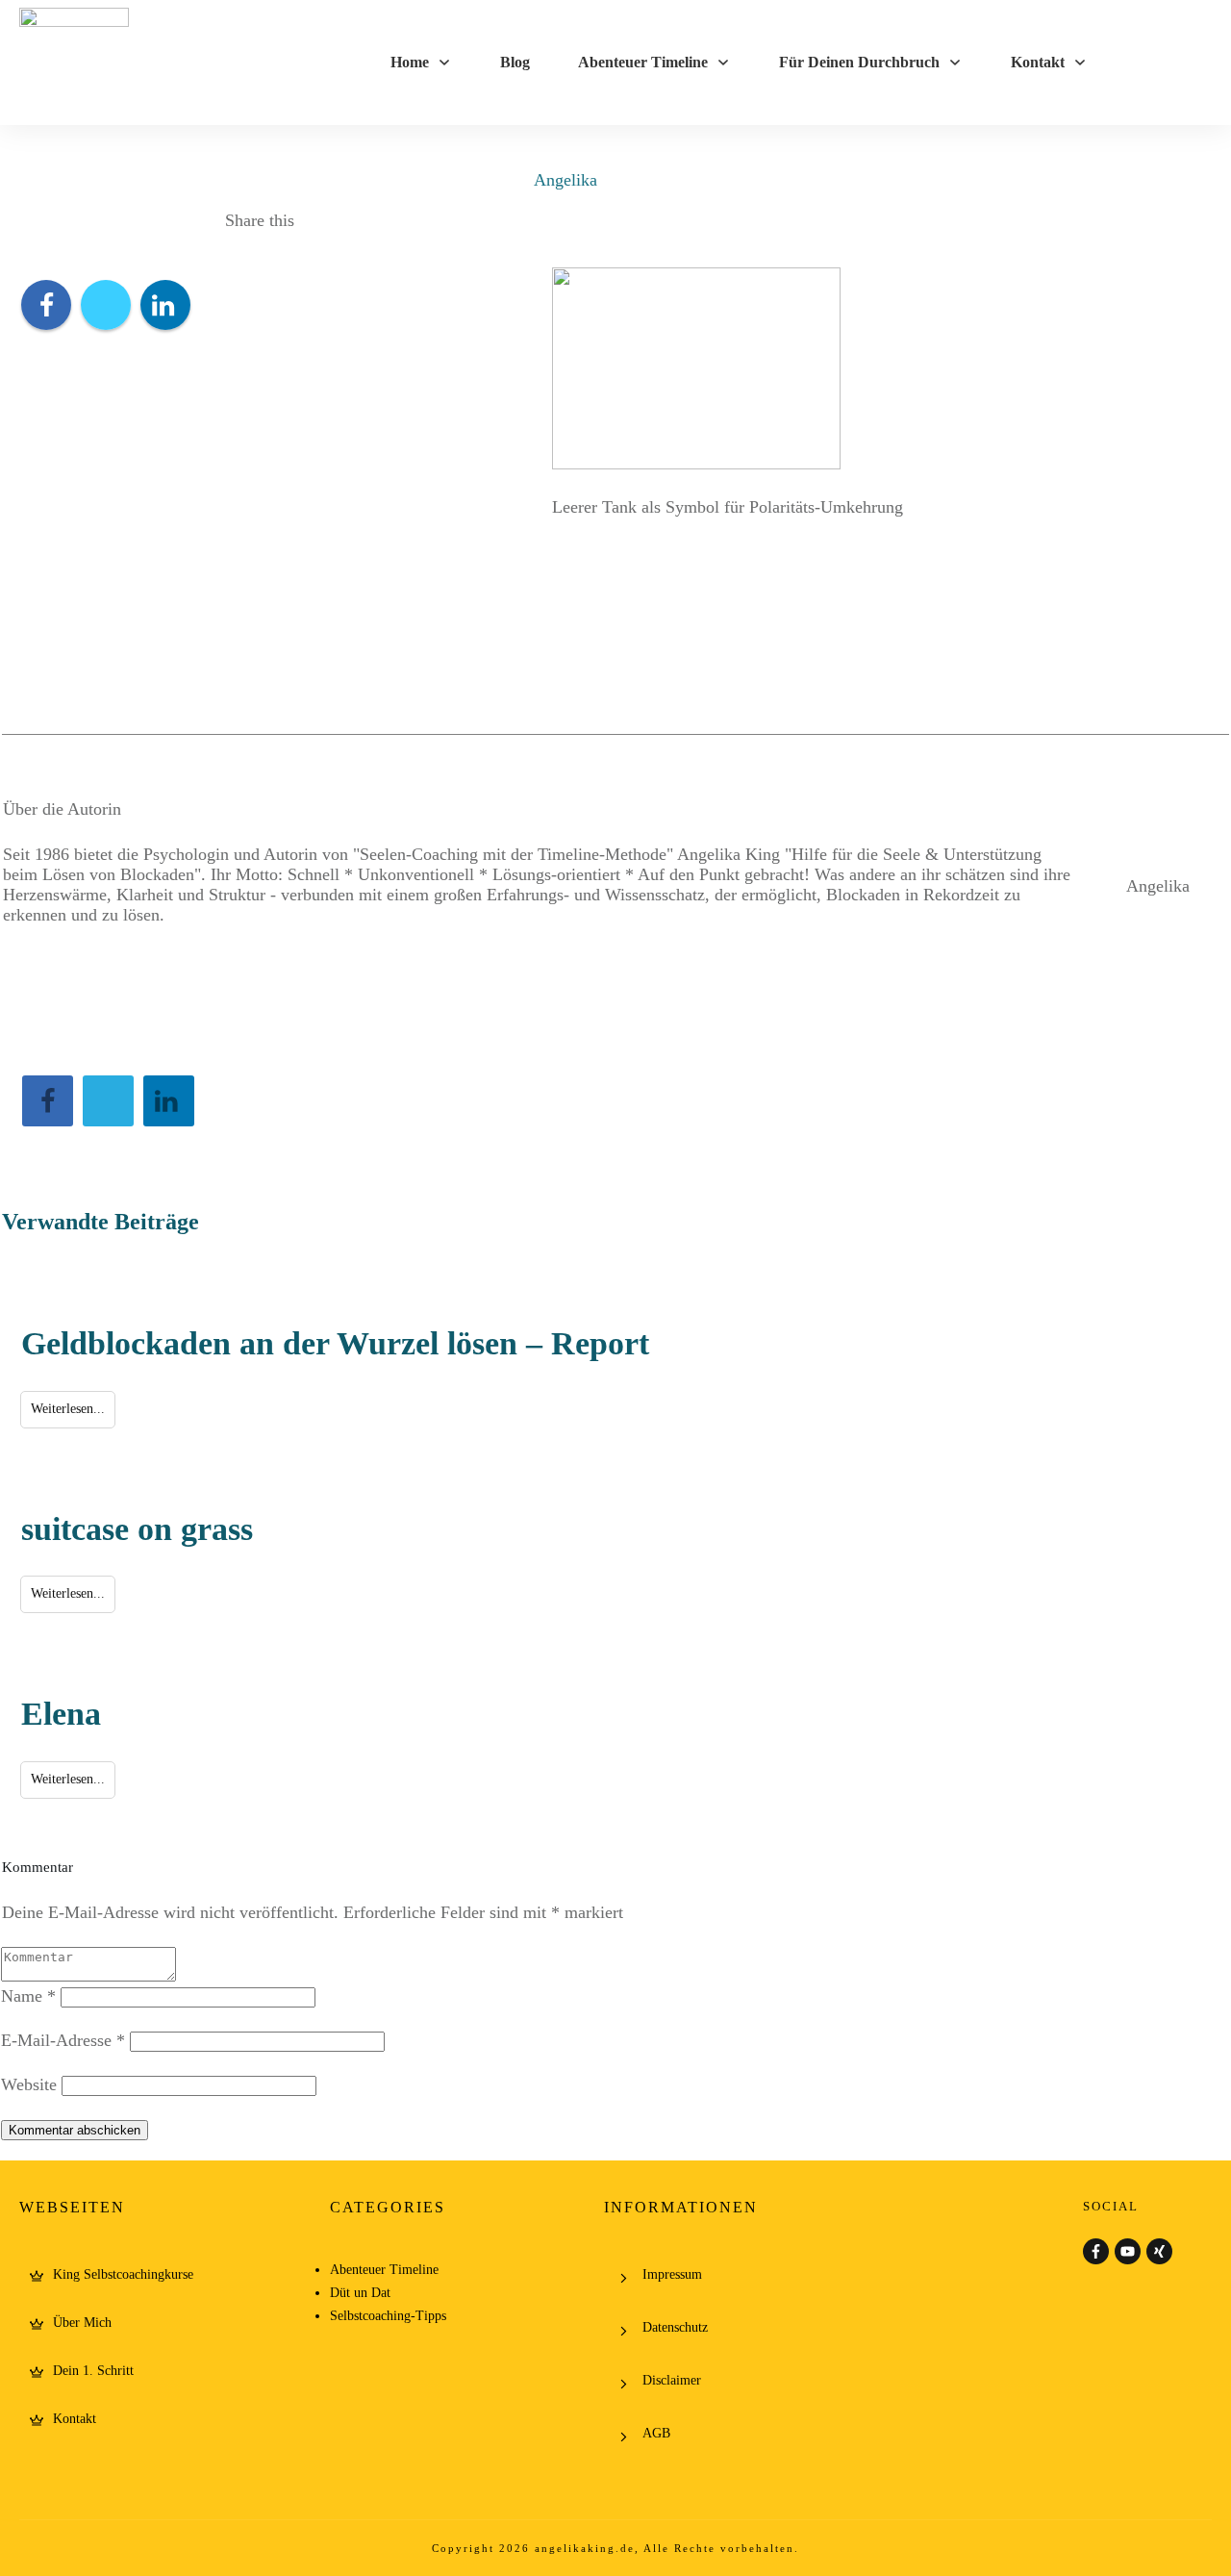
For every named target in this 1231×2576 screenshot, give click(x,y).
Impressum (672, 2274)
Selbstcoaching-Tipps (388, 2316)
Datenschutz (675, 2327)
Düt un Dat (360, 2293)
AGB (656, 2433)
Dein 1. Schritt (93, 2371)
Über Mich (82, 2323)
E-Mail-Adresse (63, 2040)
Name (28, 1996)
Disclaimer (672, 2380)
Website (29, 2084)
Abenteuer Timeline (384, 2270)
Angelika (565, 180)
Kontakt (75, 2419)
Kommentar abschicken (75, 2130)
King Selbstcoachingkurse (123, 2274)
